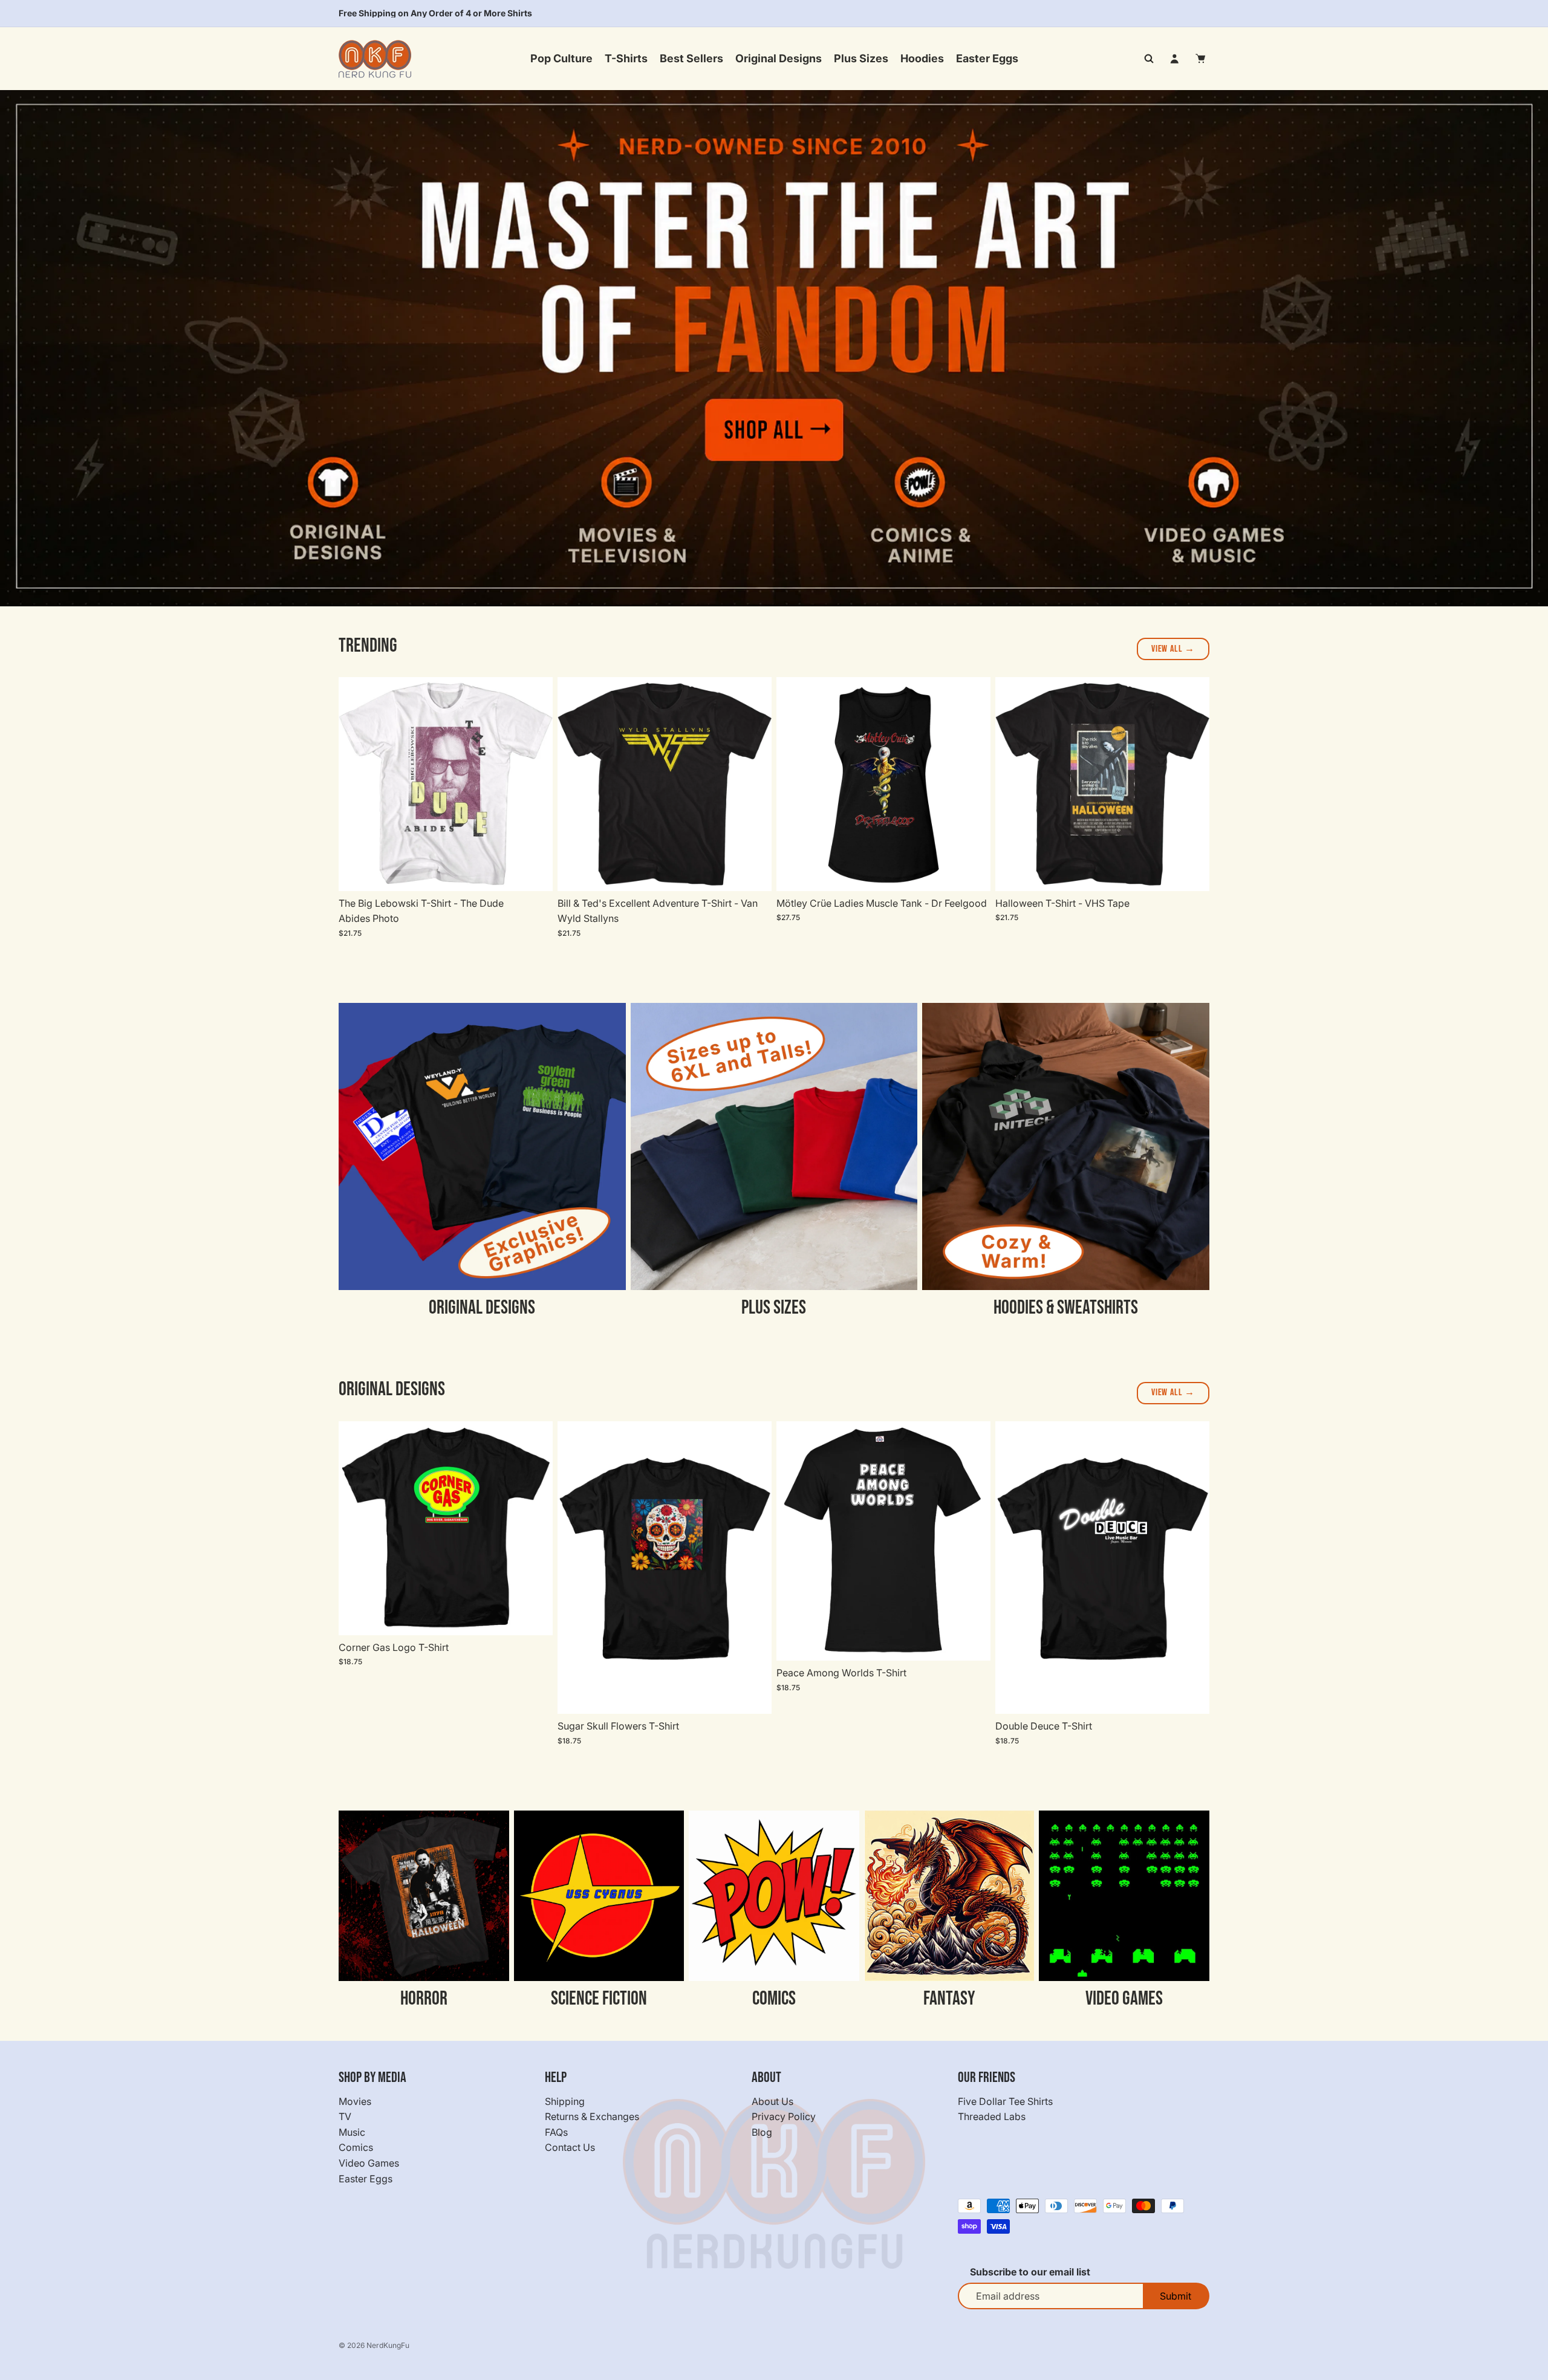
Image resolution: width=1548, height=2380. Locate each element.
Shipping (565, 2101)
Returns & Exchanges (592, 2116)
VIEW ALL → (1173, 649)
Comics (356, 2147)
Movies (355, 2101)
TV (345, 2116)
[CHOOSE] (534, 872)
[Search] (1149, 59)
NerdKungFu (388, 2345)
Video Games (369, 2163)
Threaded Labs (992, 2116)
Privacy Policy (784, 2116)
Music (352, 2132)
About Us (772, 2101)
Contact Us (570, 2147)
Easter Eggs (366, 2178)
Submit (1176, 2296)
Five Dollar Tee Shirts (1005, 2101)
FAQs (556, 2132)
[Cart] (1201, 59)
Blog (762, 2132)
